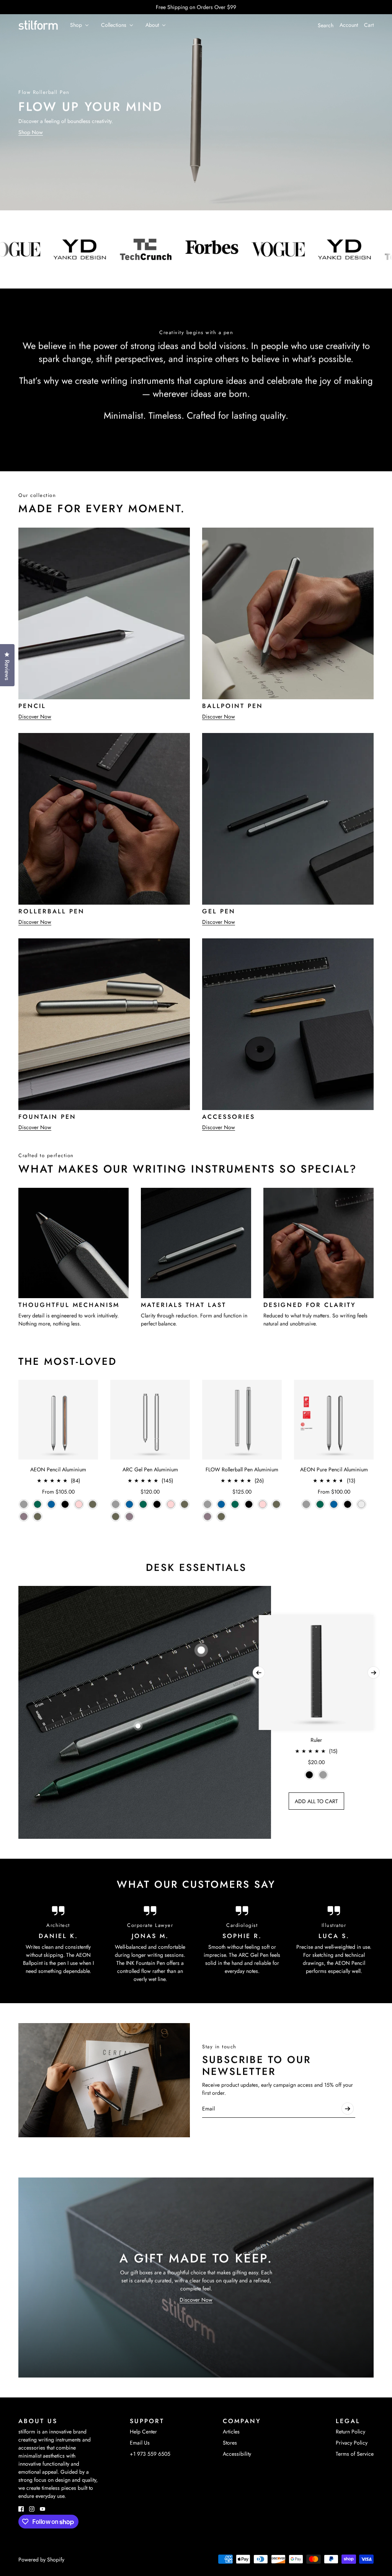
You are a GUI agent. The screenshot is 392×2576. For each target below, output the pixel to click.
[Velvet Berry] (24, 1517)
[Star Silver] (361, 1504)
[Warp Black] (65, 1504)
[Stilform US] (38, 25)
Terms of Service (355, 2454)
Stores (230, 2443)
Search (326, 25)
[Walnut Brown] (93, 1504)
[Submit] (348, 2109)
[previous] (259, 1673)
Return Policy (350, 2432)
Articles (231, 2432)
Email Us (140, 2443)
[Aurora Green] (38, 1504)
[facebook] (21, 2509)
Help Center (143, 2432)
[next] (374, 1673)
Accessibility (237, 2454)
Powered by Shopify (41, 2560)
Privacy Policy (352, 2443)
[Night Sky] (51, 1504)
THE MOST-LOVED (68, 1361)
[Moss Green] (38, 1517)
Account (349, 25)
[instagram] (32, 2509)
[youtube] (42, 2509)
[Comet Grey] (24, 1504)
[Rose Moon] (79, 1504)
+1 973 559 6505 (150, 2454)
